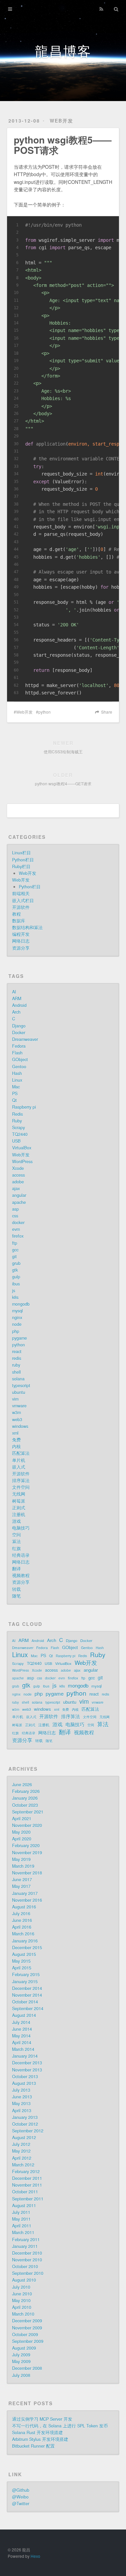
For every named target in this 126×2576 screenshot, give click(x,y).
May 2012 (21, 2151)
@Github (21, 2490)
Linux (17, 1080)
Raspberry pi (24, 1107)
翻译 (16, 1569)
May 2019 (21, 1859)
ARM (17, 999)
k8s (15, 1297)
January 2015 (25, 1982)
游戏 (16, 1521)
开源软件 (21, 907)
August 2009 (24, 2348)
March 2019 (23, 1866)
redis (17, 1358)
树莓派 (19, 1501)
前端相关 (21, 893)
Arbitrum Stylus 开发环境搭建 (40, 2439)
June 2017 (22, 1880)
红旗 (16, 1548)
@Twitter (21, 2504)
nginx (17, 1317)
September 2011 (28, 2199)
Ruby (17, 1121)
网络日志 (21, 941)
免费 (16, 1440)
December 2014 (27, 1988)
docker (18, 1222)
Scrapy (18, 1128)
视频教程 (21, 1575)
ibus (16, 1284)
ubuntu (19, 1392)
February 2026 (26, 1791)
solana (18, 1379)
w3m (16, 1412)
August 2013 (24, 2083)
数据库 (19, 921)
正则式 (19, 1508)
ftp (15, 1243)
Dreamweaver (25, 1039)
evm (16, 1229)
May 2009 (21, 2361)
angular (19, 1195)
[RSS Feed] (101, 9)
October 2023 (25, 1805)
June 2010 (22, 2294)
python (45, 712)
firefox (18, 1236)
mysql (17, 1311)
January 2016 (25, 1941)
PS (15, 1094)
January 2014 (25, 2056)
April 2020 (22, 1839)
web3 (17, 1420)
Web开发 (61, 121)
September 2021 (28, 1812)
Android (19, 1005)
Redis (17, 1114)
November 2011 (27, 2185)
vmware (19, 1406)
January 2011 (25, 2246)
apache (19, 1202)
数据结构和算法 (27, 927)
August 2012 (24, 2138)
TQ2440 (20, 1134)
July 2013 (21, 2090)
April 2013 (22, 2111)
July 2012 (21, 2144)
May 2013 (21, 2104)
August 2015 (24, 1954)
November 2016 (27, 1900)
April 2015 (22, 1968)
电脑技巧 (21, 1528)
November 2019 (27, 1853)
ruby (16, 1365)
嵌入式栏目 (23, 901)
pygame (19, 1338)
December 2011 (27, 2178)
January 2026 (25, 1798)
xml (15, 1433)
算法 (16, 1541)
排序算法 (21, 1480)
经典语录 (21, 1555)
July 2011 (21, 2212)
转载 (16, 1589)
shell (16, 1372)
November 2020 (27, 1825)
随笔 (16, 1596)
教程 (16, 914)
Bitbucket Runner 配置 (33, 2446)
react (17, 1351)
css (15, 1216)
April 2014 (22, 2043)
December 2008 (27, 2368)
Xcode (18, 1168)
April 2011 (22, 2226)
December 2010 (27, 2253)
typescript (21, 1385)
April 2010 (22, 2307)
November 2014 (27, 1995)
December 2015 (27, 1948)
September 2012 (28, 2131)
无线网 (19, 1494)
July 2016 (21, 1914)
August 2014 (24, 2015)
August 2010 (24, 2280)
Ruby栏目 (21, 867)
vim (15, 1399)
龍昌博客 (63, 50)
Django (19, 1026)
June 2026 (22, 1785)
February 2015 (26, 1975)
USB (16, 1141)
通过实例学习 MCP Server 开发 (42, 2419)
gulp (16, 1277)
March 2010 (23, 2314)
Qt (14, 1100)
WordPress (22, 1162)
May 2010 (21, 2301)
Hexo (35, 2556)
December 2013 (27, 2063)
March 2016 (23, 1934)
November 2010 (27, 2260)
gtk (15, 1270)
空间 (16, 1535)
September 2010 (28, 2273)
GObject (20, 1059)
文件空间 (21, 1487)
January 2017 (25, 1893)
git (14, 1257)
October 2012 (25, 2124)
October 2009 (25, 2335)
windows (20, 1426)
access (18, 1175)
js (14, 1291)
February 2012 (26, 2172)
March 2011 (23, 2232)
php (16, 1331)
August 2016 (24, 1907)
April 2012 (22, 2158)
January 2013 (25, 2117)
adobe (18, 1182)
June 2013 (22, 2097)
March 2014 (23, 2049)
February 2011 (26, 2240)
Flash (17, 1053)
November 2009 (27, 2328)
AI (14, 992)
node (17, 1324)
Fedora (19, 1046)
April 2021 (22, 1819)
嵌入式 (19, 1467)
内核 (16, 1446)
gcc (15, 1250)
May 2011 (21, 2219)
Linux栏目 (22, 853)
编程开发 (21, 934)
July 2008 (21, 2375)
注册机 (19, 1514)
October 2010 (25, 2267)
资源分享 (21, 948)
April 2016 (22, 1927)
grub (16, 1263)
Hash (17, 1073)
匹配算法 (21, 1453)
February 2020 (26, 1846)
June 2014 (22, 2029)
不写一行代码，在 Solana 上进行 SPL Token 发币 (60, 2426)
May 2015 (21, 1961)
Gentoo (19, 1067)
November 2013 (27, 2070)
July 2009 (21, 2355)
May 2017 (21, 1886)
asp (15, 1209)
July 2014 (21, 2022)
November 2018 (27, 1873)
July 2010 (21, 2287)
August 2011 (24, 2206)
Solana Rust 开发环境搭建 (37, 2433)
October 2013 (25, 2077)
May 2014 (21, 2036)
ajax (16, 1188)
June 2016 (22, 1920)
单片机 (19, 1460)
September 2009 (28, 2341)
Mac (16, 1087)
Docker (19, 1033)
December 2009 (27, 2321)
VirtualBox (22, 1148)
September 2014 (28, 2009)
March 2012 (23, 2165)
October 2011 (25, 2192)
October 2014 (25, 2002)
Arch (16, 1012)
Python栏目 (23, 860)
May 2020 (21, 1832)
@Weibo (20, 2497)
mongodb (21, 1304)
